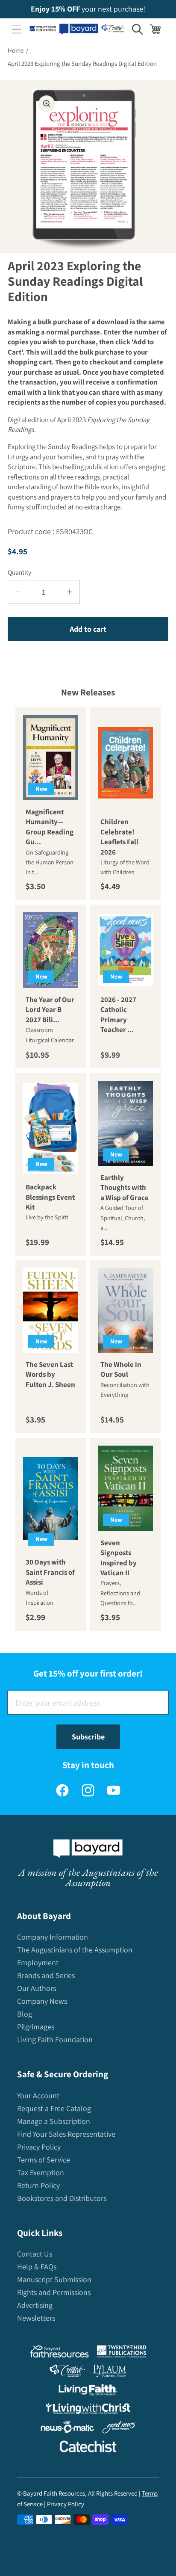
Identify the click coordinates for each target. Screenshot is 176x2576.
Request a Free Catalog (54, 2108)
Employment (38, 1962)
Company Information (53, 1937)
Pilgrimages (36, 2027)
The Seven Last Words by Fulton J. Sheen (50, 1374)
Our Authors (37, 1988)
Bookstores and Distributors (62, 2198)
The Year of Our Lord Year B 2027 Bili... (50, 1010)
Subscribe (88, 1737)
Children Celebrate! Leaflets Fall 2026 (119, 837)
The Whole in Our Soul (121, 1369)
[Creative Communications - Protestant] (67, 2373)
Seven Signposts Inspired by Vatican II (119, 1558)
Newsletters (36, 2318)
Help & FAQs (37, 2267)
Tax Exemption (41, 2172)
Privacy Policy (39, 2147)
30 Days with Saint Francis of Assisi (50, 1572)
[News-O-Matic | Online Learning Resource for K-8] (67, 2429)
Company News (42, 2001)
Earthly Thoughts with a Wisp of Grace (125, 1187)
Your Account (38, 2095)
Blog (25, 2014)
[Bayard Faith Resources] (59, 2353)
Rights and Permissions (54, 2292)
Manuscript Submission (54, 2279)
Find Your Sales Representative (66, 2134)
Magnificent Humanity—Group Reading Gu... (50, 827)
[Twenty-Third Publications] (122, 2353)
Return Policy (38, 2185)
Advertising (35, 2305)
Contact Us (35, 2254)
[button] (17, 29)
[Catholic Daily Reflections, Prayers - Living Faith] (88, 2392)
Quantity (19, 572)
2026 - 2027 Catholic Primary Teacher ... (118, 1014)
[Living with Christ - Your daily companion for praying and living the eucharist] (88, 2410)
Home (16, 50)
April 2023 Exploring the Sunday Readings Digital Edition (82, 64)
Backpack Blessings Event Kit (50, 1197)
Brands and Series (46, 1975)
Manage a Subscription (54, 2121)
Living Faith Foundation (55, 2039)
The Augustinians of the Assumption (75, 1950)
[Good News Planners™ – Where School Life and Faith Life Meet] (119, 2429)
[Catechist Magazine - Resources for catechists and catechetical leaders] (88, 2448)
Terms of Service (44, 2160)
